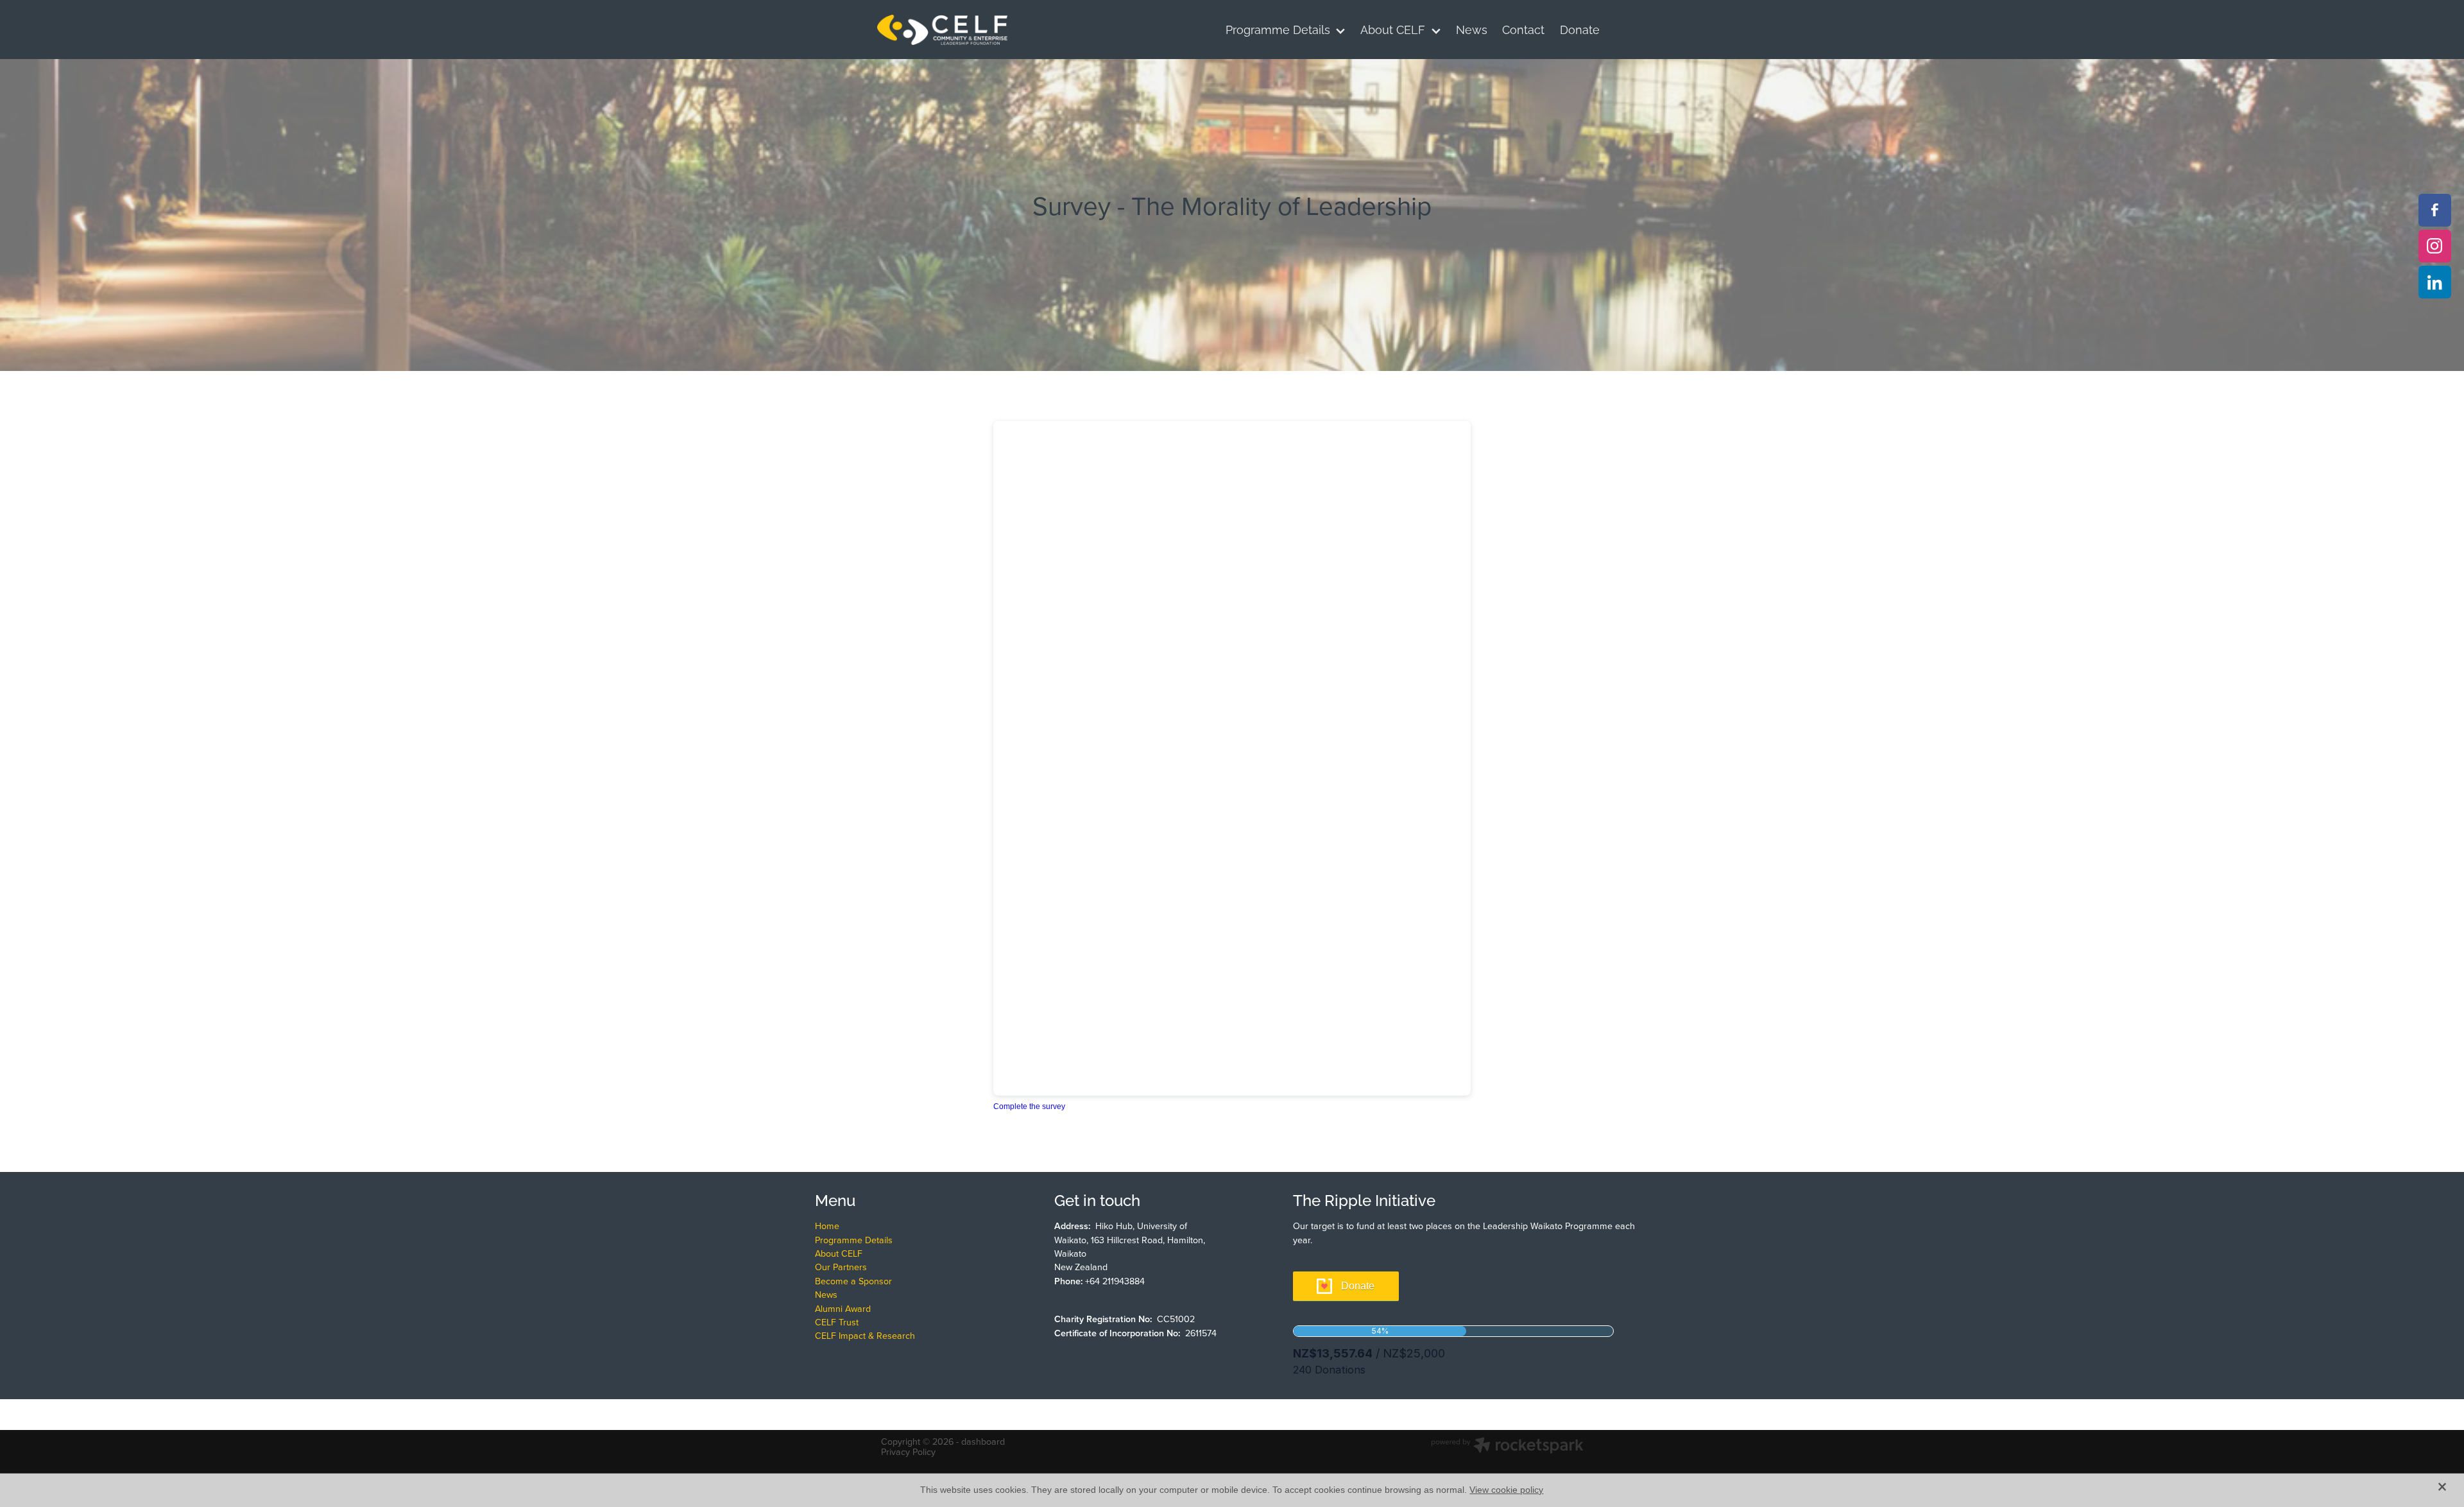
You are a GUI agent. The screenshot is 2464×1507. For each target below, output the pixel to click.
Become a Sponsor (853, 1281)
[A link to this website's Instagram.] (2435, 246)
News (826, 1295)
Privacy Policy (908, 1452)
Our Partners (841, 1267)
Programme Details (854, 1240)
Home (827, 1226)
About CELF (839, 1253)
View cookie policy (1506, 1490)
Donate (1358, 1286)
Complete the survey (1029, 1107)
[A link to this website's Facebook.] (2435, 210)
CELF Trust (837, 1322)
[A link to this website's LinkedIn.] (2435, 282)
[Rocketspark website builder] (1507, 1447)
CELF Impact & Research (865, 1336)
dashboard (983, 1442)
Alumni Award (843, 1309)
